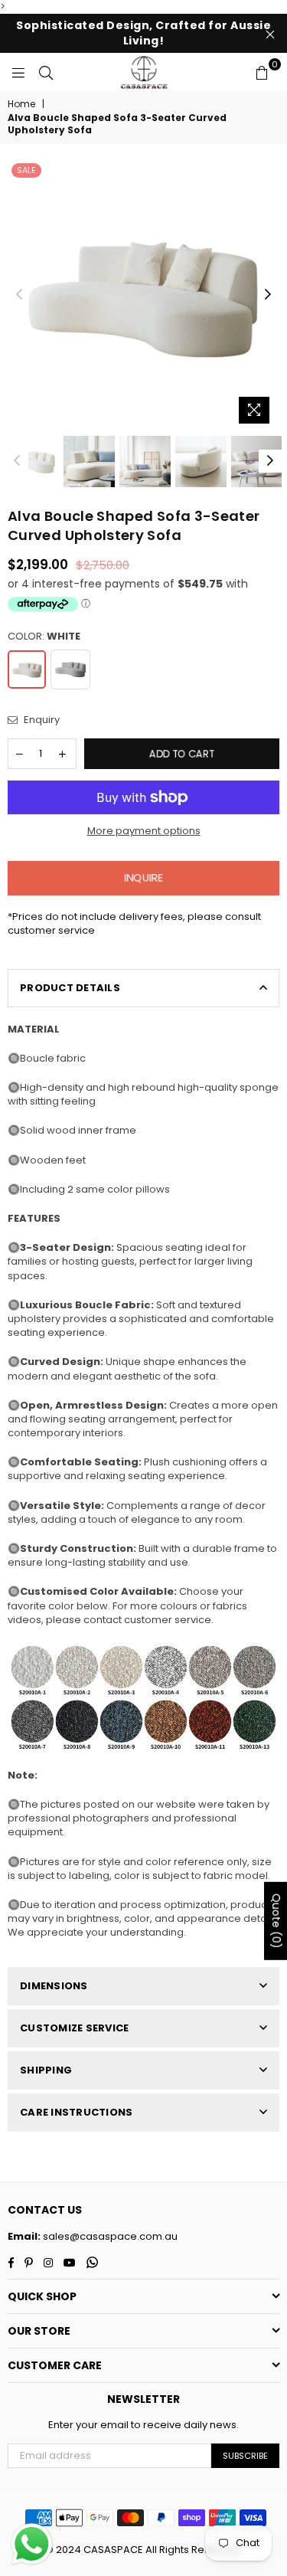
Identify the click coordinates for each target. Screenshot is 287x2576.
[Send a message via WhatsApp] (32, 2544)
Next (268, 295)
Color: (44, 637)
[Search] (46, 72)
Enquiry (41, 720)
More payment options (144, 831)
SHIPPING (46, 2070)
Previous (19, 295)
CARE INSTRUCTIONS (76, 2112)
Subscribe (245, 2456)
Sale (26, 170)
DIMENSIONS (54, 1986)
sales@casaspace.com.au (109, 2236)
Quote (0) (276, 1920)
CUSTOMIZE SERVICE (74, 2028)
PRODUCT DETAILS (70, 988)
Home (21, 104)
